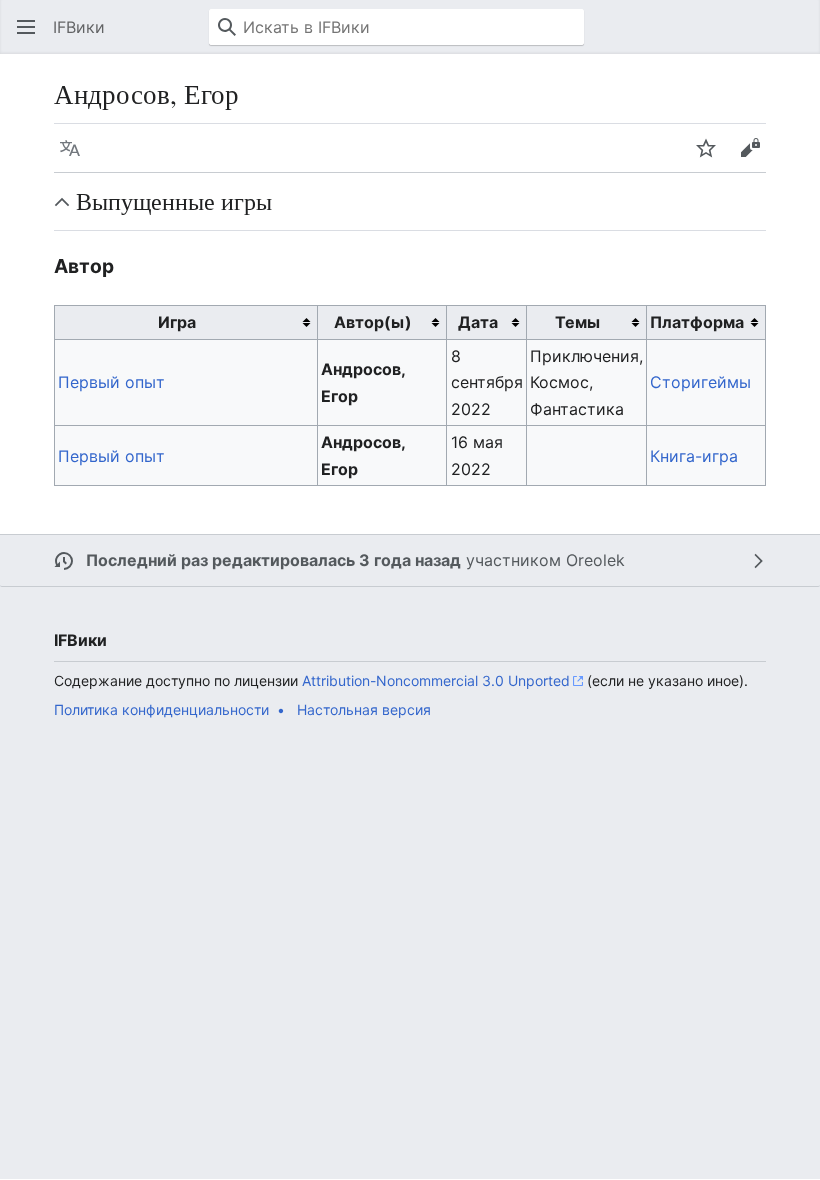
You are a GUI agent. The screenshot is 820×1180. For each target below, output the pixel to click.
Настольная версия (364, 709)
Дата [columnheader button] (478, 322)
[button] (26, 27)
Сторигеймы (700, 382)
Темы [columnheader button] (577, 322)
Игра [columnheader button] (177, 322)
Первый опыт (111, 382)
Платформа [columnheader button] (697, 322)
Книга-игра (694, 456)
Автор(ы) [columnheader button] (373, 322)
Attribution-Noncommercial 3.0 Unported (436, 680)
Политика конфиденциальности (161, 709)
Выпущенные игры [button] (174, 201)
